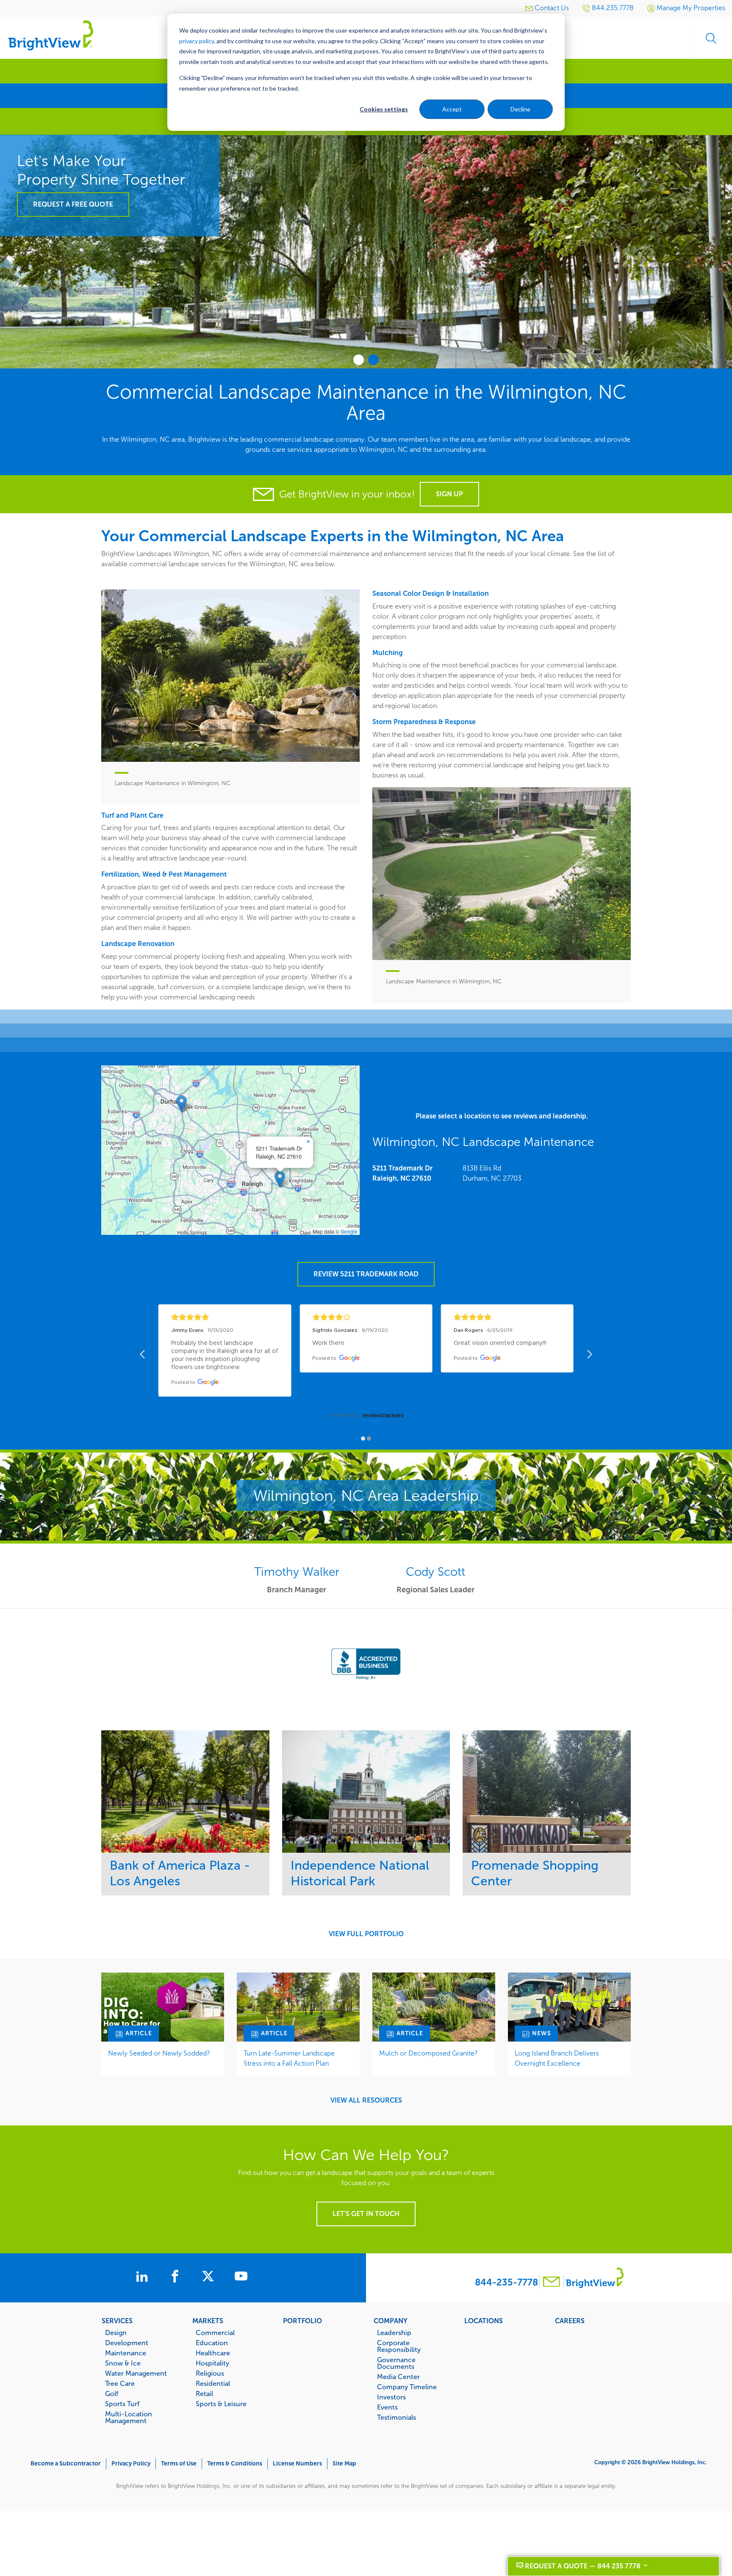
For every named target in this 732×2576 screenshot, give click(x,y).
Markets (208, 2321)
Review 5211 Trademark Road (366, 1274)
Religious (210, 2373)
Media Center (398, 2377)
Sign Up (449, 494)
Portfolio (302, 2321)
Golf (112, 2393)
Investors (391, 2397)
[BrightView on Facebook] (177, 2277)
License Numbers (297, 2464)
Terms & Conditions (235, 2464)
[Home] (51, 35)
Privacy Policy (131, 2464)
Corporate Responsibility (399, 2346)
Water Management (136, 2373)
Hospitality (212, 2363)
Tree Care (120, 2383)
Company (391, 2321)
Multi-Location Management (129, 2417)
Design (116, 2333)
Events (387, 2407)
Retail (204, 2393)
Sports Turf (122, 2404)
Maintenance (126, 2353)
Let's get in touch (366, 2214)
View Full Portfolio (366, 1934)
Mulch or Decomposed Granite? (428, 2053)
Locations (484, 2321)
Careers (570, 2321)
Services (117, 2321)
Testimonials (396, 2417)
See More (185, 1792)
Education (212, 2343)
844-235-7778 (506, 2282)
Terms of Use (179, 2464)
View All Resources (366, 2100)
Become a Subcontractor (66, 2464)
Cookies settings (384, 109)
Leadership (394, 2333)
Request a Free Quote (73, 204)
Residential (213, 2383)
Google (349, 1231)
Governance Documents (396, 2363)
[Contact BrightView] (552, 2283)
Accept (452, 109)
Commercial (215, 2333)
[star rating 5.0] (507, 1317)
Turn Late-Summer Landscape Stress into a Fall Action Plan (289, 2058)
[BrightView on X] (210, 2277)
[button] (280, 1179)
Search (711, 38)
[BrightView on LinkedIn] (144, 2277)
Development (127, 2343)
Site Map (344, 2464)
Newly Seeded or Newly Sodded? (159, 2053)
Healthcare (213, 2353)
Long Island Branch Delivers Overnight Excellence (557, 2058)
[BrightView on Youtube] (241, 2277)
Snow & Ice (123, 2363)
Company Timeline (407, 2387)
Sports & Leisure (221, 2404)
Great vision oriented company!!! (500, 1343)
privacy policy (197, 41)
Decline (520, 109)
